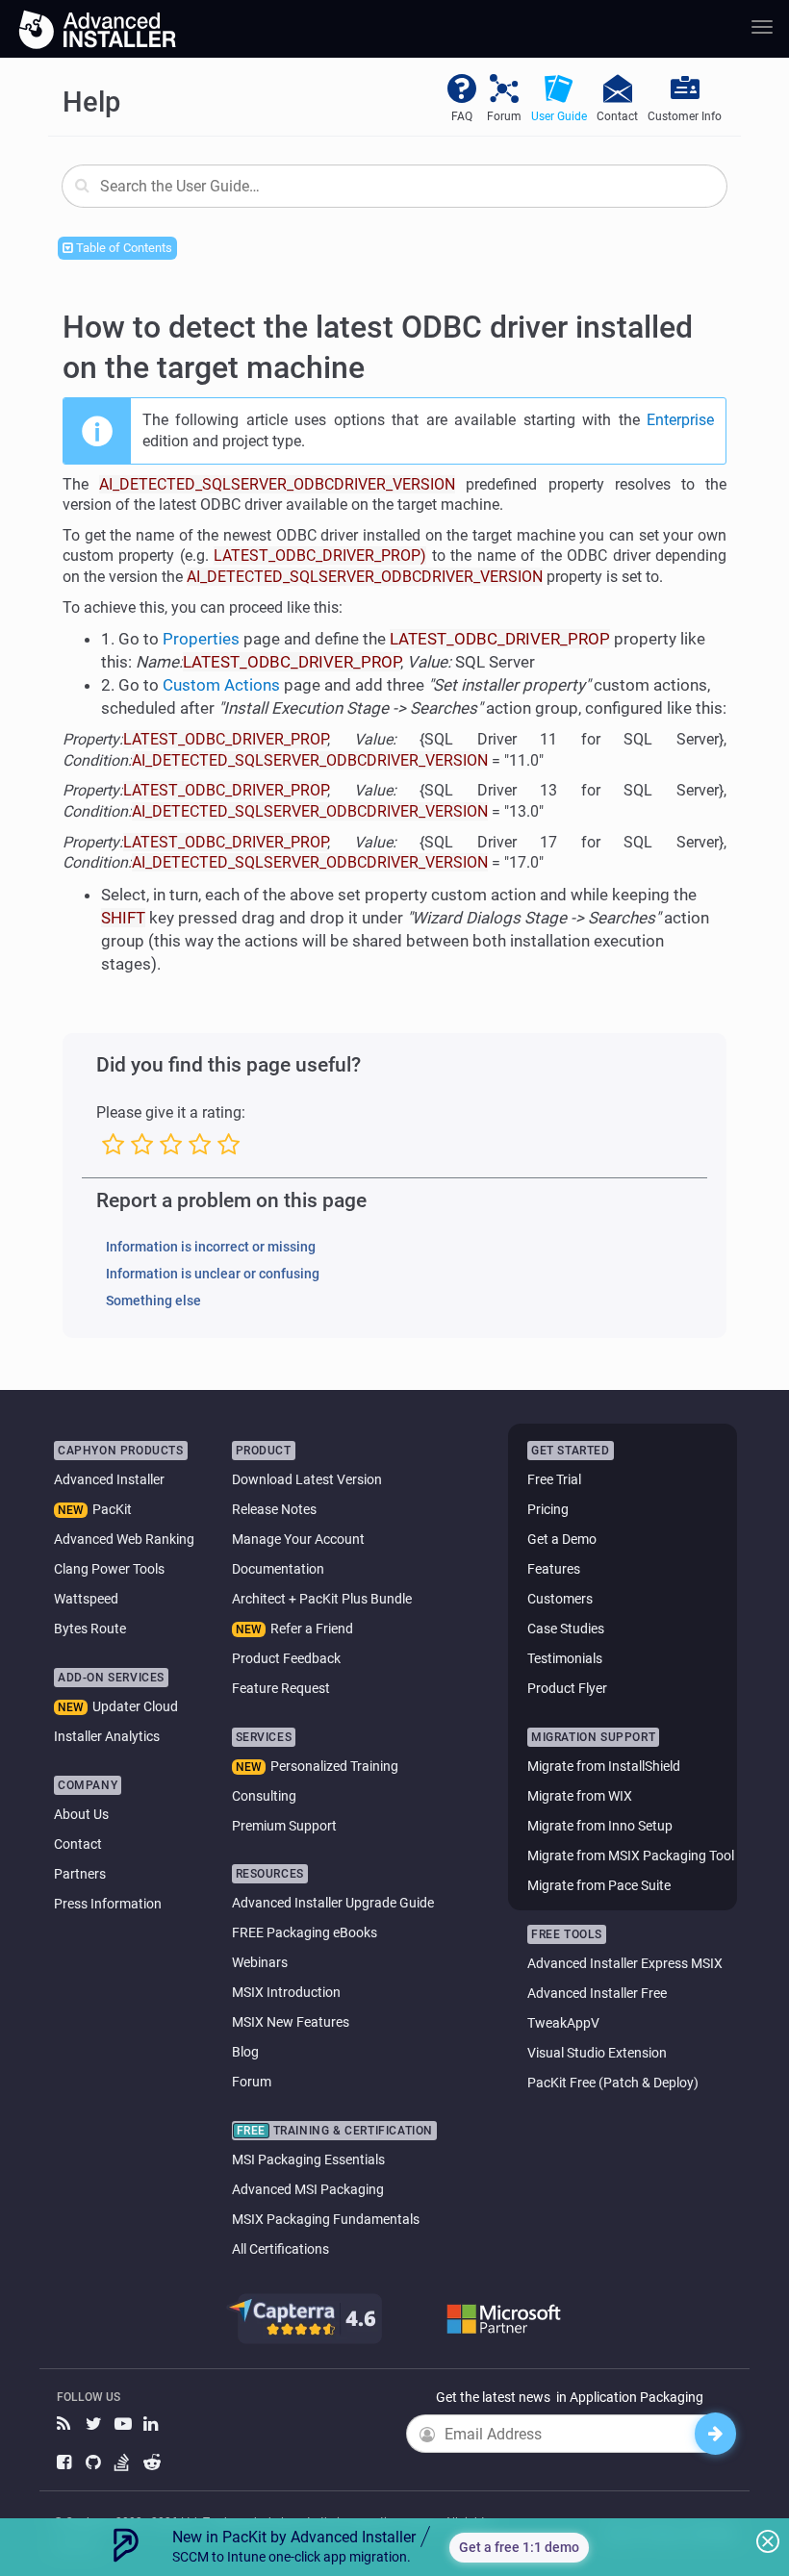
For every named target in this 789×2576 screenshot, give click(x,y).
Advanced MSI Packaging (308, 2189)
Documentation (278, 1569)
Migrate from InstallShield (604, 1766)
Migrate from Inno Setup (600, 1826)
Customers (560, 1599)
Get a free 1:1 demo (519, 2547)
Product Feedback (286, 1658)
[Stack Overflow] (124, 2463)
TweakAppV (563, 2023)
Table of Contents (123, 248)
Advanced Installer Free (597, 1993)
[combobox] (394, 186)
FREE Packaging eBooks (305, 1932)
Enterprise (680, 420)
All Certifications (280, 2249)
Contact (78, 1844)
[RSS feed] (66, 2424)
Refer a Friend (312, 1629)
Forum (252, 2082)
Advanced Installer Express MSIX (625, 1963)
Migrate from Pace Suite (599, 1885)
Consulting (264, 1796)
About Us (81, 1814)
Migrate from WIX (580, 1796)
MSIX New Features (291, 2022)
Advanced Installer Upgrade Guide (333, 1903)
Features (554, 1569)
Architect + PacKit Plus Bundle (322, 1599)
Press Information (108, 1904)
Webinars (260, 1962)
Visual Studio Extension (597, 2053)
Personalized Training (334, 1766)
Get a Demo (562, 1539)
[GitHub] (95, 2463)
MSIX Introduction (286, 1992)
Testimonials (565, 1658)
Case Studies (566, 1629)
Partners (80, 1874)
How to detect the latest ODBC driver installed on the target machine (378, 347)
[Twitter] (95, 2424)
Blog (245, 2052)
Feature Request (281, 1688)
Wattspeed (86, 1599)
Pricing (548, 1509)
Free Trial (554, 1479)
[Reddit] (153, 2463)
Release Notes (274, 1509)
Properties (201, 639)
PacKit (112, 1509)
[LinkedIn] (153, 2424)
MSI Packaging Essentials (308, 2159)
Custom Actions (221, 685)
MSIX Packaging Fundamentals (326, 2219)
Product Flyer (567, 1688)
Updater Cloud (135, 1706)
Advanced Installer (109, 1479)
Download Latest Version (307, 1479)
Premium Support (284, 1826)
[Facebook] (66, 2463)
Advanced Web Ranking (124, 1539)
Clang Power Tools (109, 1569)
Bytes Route (90, 1629)
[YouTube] (124, 2424)
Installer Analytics (107, 1736)
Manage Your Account (298, 1539)
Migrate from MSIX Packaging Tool (631, 1856)
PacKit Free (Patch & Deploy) (613, 2083)
